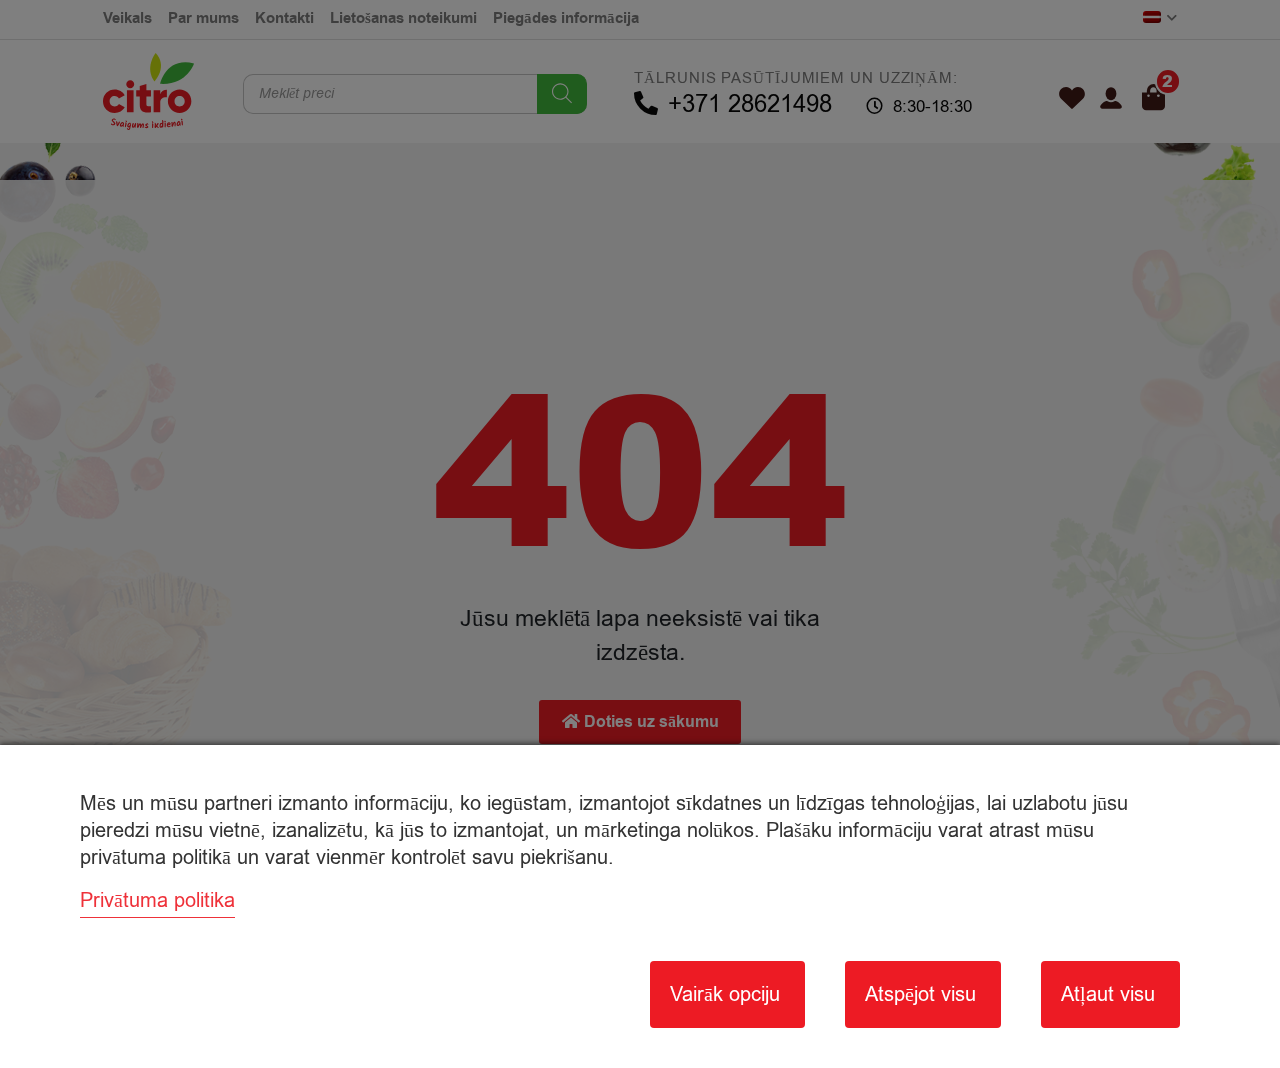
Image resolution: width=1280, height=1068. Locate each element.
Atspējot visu (920, 994)
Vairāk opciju (725, 994)
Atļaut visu (1108, 994)
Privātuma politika (157, 900)
